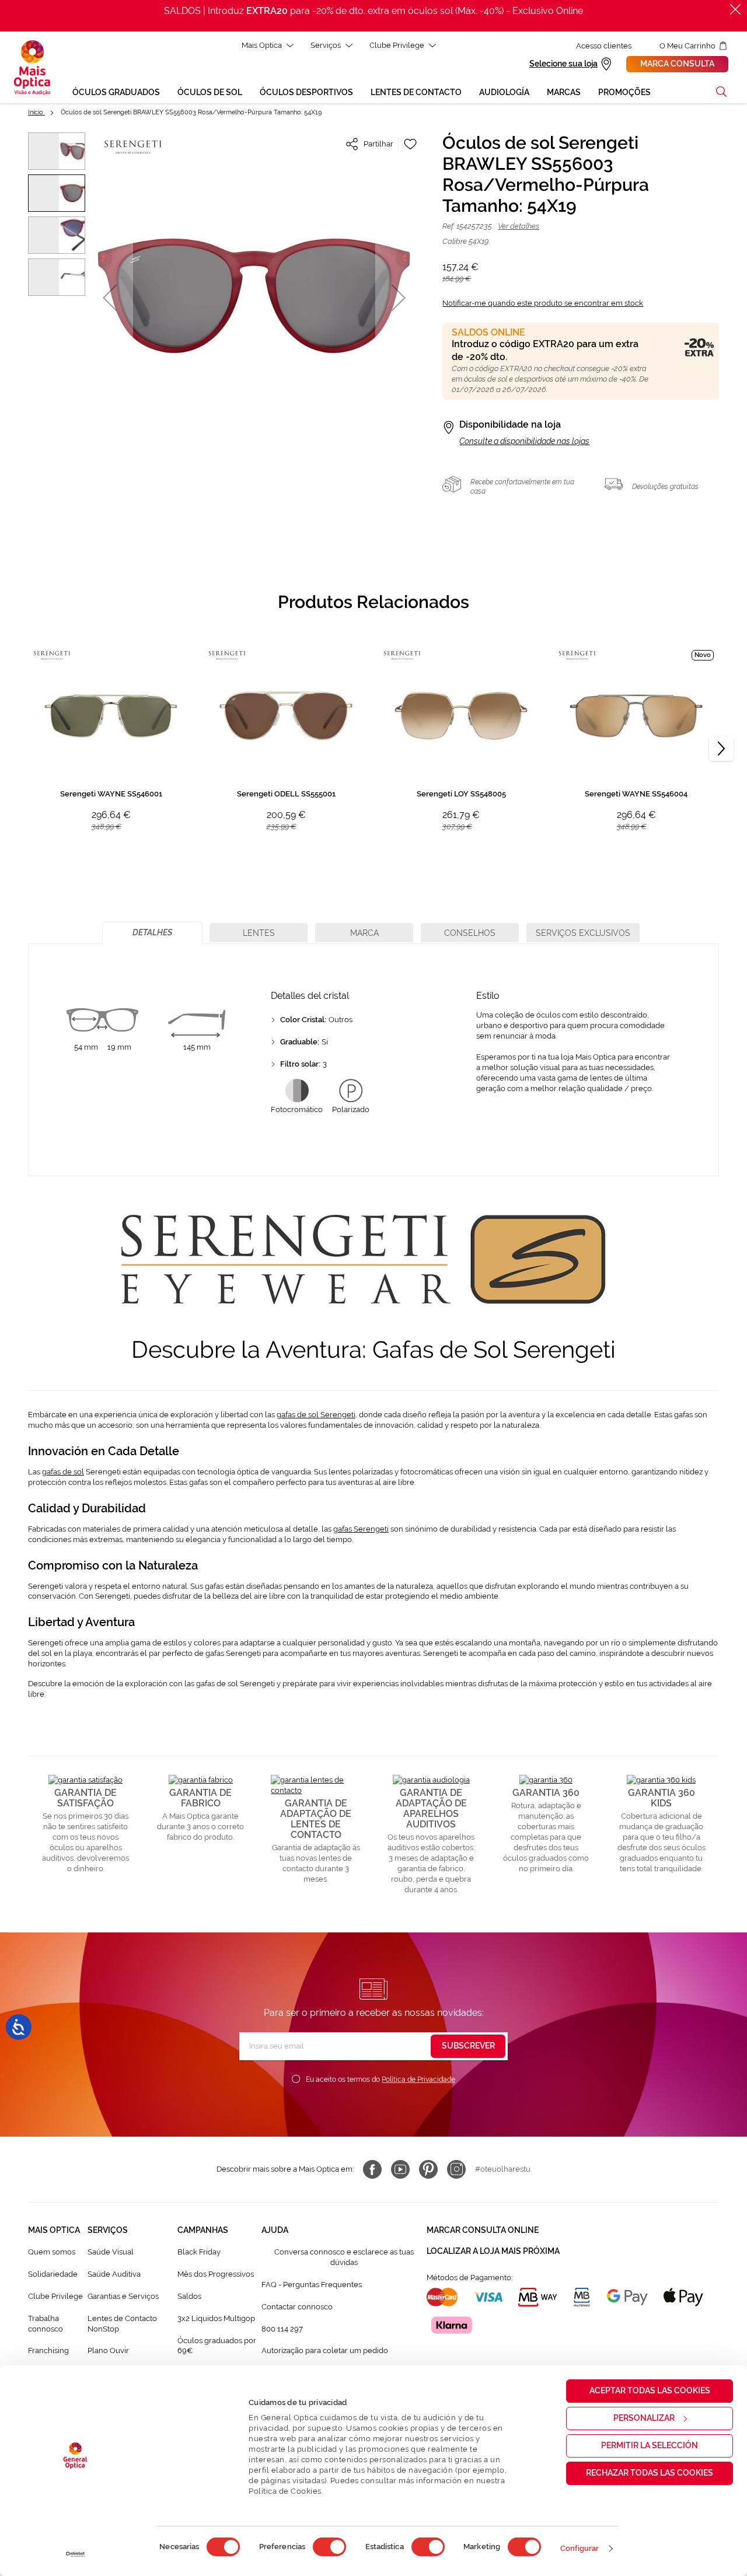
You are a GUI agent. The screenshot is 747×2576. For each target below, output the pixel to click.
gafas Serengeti (361, 1529)
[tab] (152, 933)
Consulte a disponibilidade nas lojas (524, 441)
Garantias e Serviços (123, 2296)
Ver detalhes (519, 226)
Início (36, 112)
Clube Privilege (397, 45)
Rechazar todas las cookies (650, 2473)
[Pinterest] (428, 2169)
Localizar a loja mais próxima (493, 2251)
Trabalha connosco (46, 2324)
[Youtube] (400, 2169)
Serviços (326, 45)
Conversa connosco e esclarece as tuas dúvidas (344, 2257)
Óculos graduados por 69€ (217, 2346)
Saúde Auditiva (114, 2274)
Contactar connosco (297, 2307)
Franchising (48, 2350)
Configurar (580, 2548)
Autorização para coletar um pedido (325, 2350)
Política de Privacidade (418, 2079)
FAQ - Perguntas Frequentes (312, 2285)
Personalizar (644, 2418)
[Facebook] (372, 2169)
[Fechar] (735, 9)
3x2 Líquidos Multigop (216, 2318)
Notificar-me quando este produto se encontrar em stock (543, 303)
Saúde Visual (111, 2252)
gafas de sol (63, 1472)
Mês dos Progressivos (216, 2274)
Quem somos (52, 2252)
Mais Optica (262, 45)
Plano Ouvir (108, 2350)
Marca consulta (677, 64)
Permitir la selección (650, 2445)
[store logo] (32, 68)
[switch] (329, 2547)
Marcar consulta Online (483, 2230)
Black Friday (199, 2252)
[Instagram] (456, 2169)
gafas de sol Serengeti (316, 1415)
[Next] (721, 749)
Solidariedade (53, 2274)
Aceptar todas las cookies (650, 2390)
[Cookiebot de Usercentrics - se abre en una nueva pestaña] (76, 2554)
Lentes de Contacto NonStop (122, 2324)
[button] (721, 92)
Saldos (189, 2296)
